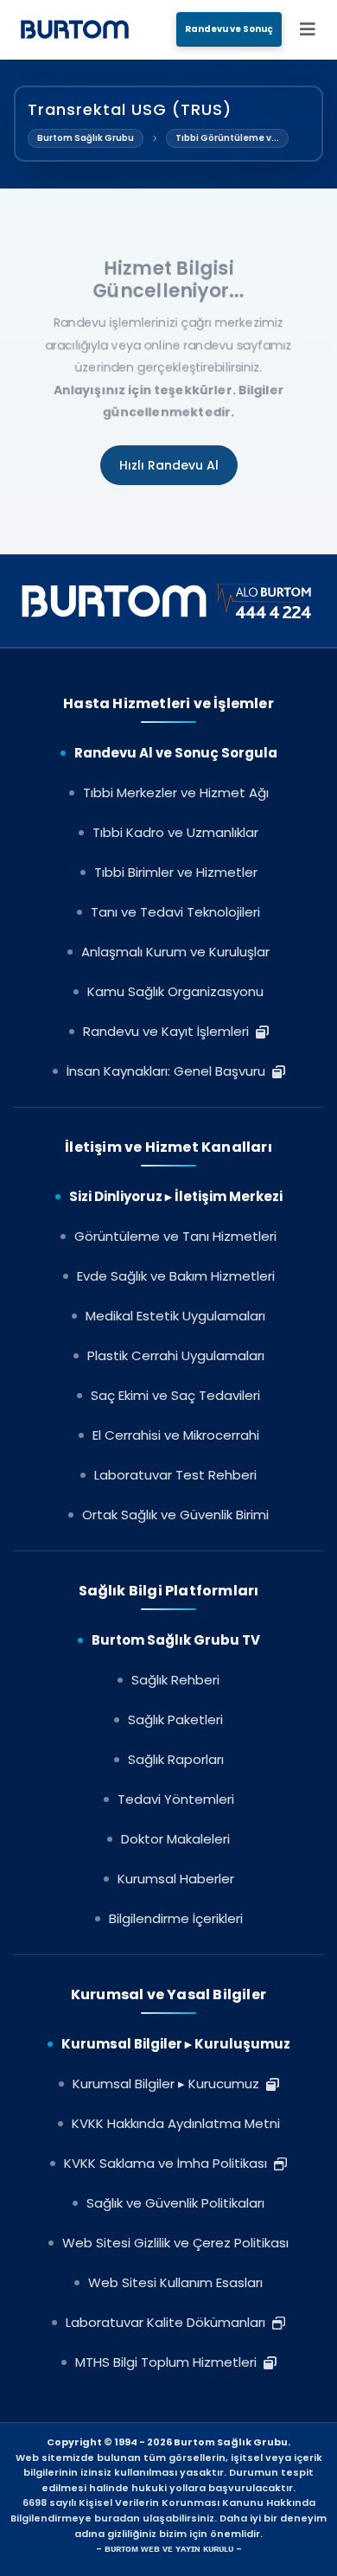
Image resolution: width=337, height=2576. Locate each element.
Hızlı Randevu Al (169, 465)
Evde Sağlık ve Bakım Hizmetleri (176, 1276)
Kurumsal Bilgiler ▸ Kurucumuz (169, 2084)
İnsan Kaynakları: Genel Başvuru (169, 1071)
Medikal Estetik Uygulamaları (175, 1316)
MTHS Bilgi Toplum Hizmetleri (169, 2362)
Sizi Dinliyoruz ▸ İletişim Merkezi (176, 1196)
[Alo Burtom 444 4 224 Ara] (169, 601)
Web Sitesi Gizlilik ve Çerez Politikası (175, 2243)
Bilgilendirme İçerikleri (176, 1918)
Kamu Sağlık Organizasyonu (175, 991)
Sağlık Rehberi (175, 1680)
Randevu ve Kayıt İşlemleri (169, 1031)
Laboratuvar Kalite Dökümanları (169, 2322)
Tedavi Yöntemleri (176, 1799)
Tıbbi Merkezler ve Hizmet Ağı (176, 793)
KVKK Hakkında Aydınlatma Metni (176, 2123)
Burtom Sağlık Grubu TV (176, 1640)
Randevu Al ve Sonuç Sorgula (176, 753)
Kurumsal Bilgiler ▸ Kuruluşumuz (176, 2044)
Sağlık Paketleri (175, 1719)
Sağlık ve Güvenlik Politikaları (175, 2203)
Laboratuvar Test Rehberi (175, 1475)
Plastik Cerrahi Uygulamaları (176, 1355)
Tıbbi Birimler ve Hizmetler (176, 872)
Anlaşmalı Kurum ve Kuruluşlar (175, 952)
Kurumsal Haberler (176, 1879)
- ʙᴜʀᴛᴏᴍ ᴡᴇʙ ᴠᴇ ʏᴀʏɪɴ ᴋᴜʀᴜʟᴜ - (169, 2548)
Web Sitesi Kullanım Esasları (175, 2282)
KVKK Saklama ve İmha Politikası (169, 2163)
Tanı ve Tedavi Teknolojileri (175, 912)
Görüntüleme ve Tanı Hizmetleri (175, 1236)
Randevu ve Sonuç (229, 29)
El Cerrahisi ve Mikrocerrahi (176, 1435)
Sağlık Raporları (176, 1759)
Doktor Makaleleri (175, 1839)
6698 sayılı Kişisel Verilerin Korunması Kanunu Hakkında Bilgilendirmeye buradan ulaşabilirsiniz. (163, 2510)
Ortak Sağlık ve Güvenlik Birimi (175, 1515)
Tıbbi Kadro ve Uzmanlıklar (175, 832)
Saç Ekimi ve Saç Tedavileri (175, 1395)
